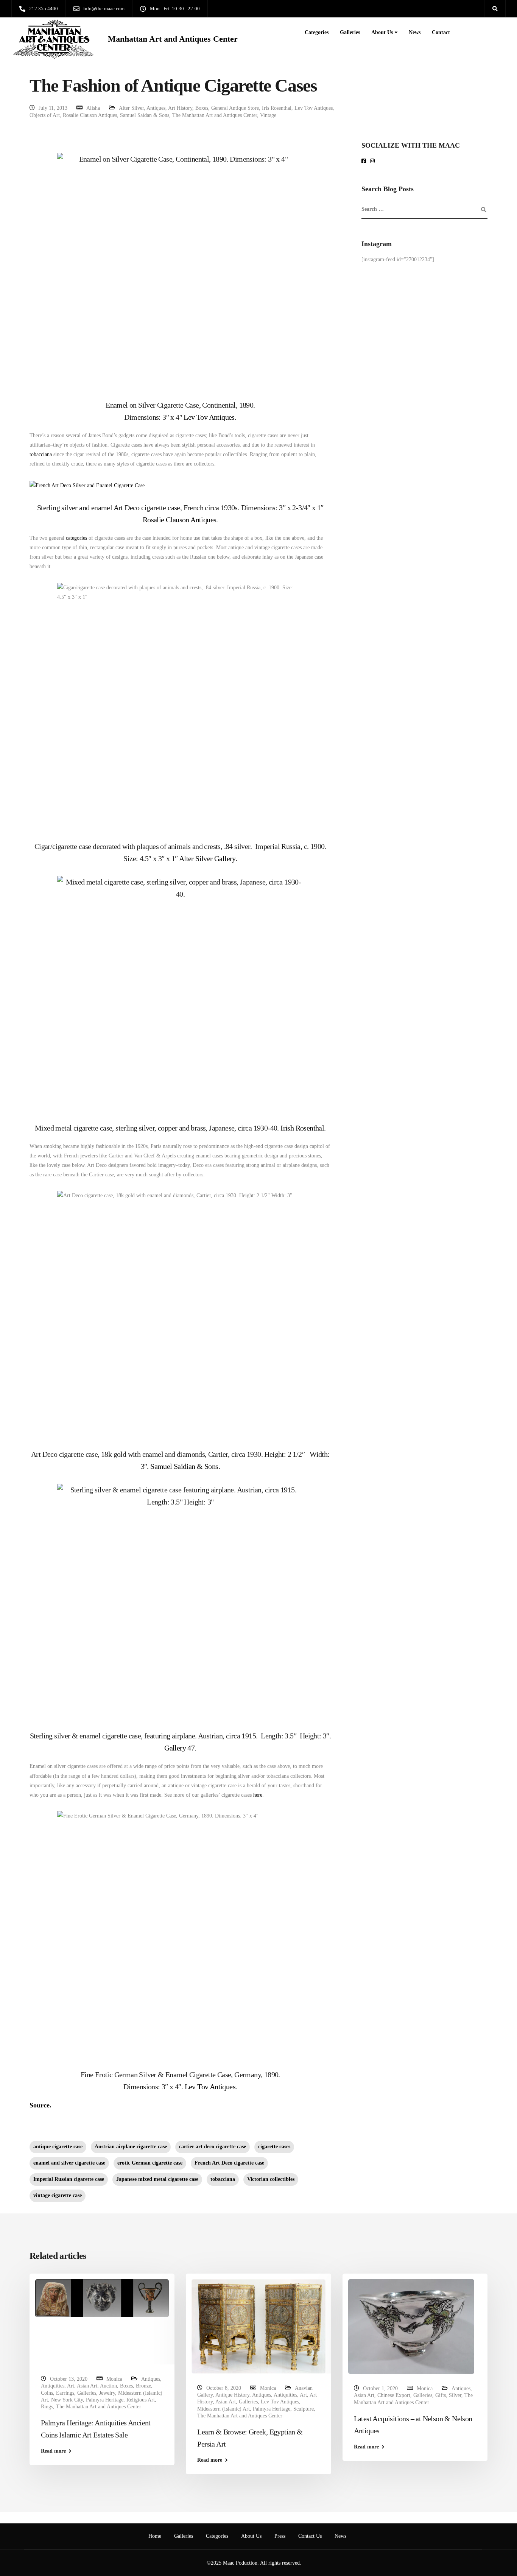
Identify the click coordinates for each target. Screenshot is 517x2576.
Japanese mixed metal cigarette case (157, 2179)
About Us (382, 32)
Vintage (268, 115)
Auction (108, 2386)
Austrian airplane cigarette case (131, 2147)
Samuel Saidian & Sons (184, 1466)
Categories (317, 32)
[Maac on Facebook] (365, 161)
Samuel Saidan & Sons (145, 115)
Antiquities (53, 2386)
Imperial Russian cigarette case (69, 2179)
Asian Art (87, 2386)
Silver (455, 2395)
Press (280, 2536)
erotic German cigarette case (150, 2163)
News (415, 32)
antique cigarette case (58, 2147)
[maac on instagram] (374, 161)
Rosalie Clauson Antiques (90, 115)
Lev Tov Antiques (314, 108)
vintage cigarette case (58, 2195)
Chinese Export (394, 2395)
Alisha (93, 108)
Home (155, 2536)
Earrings (65, 2393)
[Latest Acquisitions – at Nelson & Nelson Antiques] (411, 2326)
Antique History (232, 2395)
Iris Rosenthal (277, 108)
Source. (40, 2105)
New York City (67, 2400)
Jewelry (107, 2393)
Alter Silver (131, 108)
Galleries (350, 32)
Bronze (143, 2386)
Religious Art (141, 2400)
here (258, 1795)
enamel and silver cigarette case (69, 2163)
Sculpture (304, 2409)
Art (71, 2386)
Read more (53, 2451)
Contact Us (310, 2536)
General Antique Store (235, 108)
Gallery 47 (179, 1748)
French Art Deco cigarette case (229, 2163)
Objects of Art (45, 115)
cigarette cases (274, 2147)
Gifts (441, 2395)
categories (76, 538)
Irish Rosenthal (302, 1128)
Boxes (202, 108)
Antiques (156, 108)
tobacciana (41, 454)
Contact (441, 32)
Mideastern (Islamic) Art (223, 2409)
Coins (47, 2393)
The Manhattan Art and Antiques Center (215, 115)
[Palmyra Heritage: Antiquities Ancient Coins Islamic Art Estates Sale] (102, 2298)
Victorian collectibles (271, 2179)
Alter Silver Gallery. (208, 858)
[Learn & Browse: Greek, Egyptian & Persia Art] (258, 2326)
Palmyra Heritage (105, 2400)
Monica (114, 2379)
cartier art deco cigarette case (213, 2147)
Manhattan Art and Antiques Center (173, 39)
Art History (180, 108)
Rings (47, 2407)
